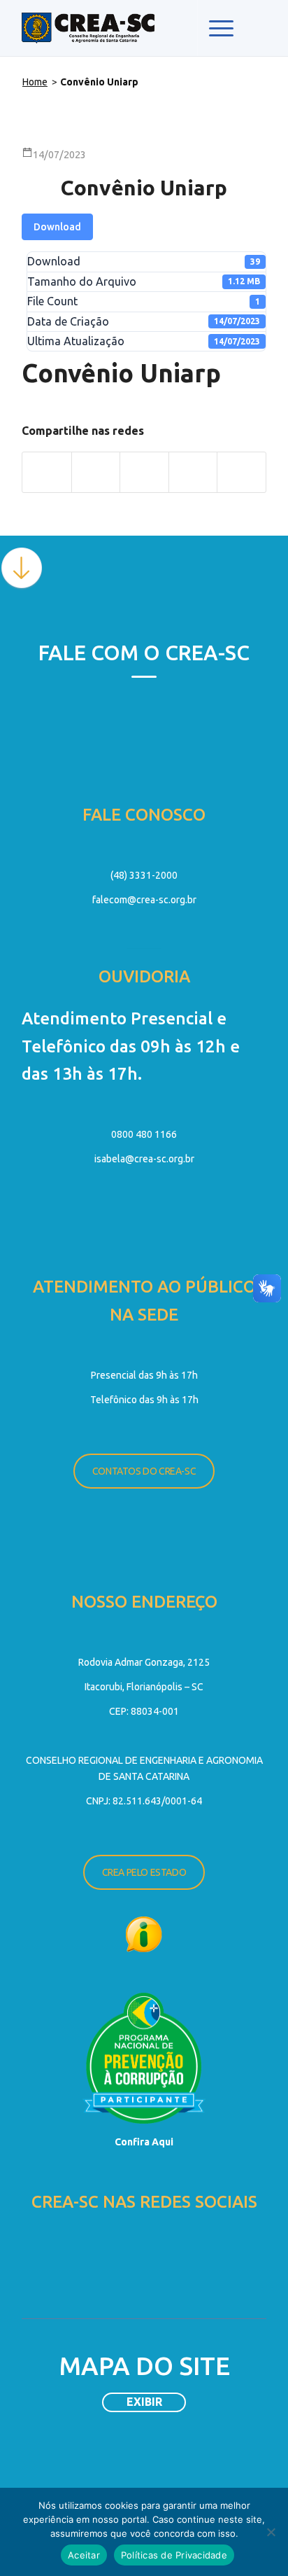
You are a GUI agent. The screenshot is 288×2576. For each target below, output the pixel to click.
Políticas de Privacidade (174, 2555)
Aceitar (84, 2555)
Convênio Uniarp (144, 188)
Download (57, 227)
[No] (271, 2532)
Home (35, 82)
